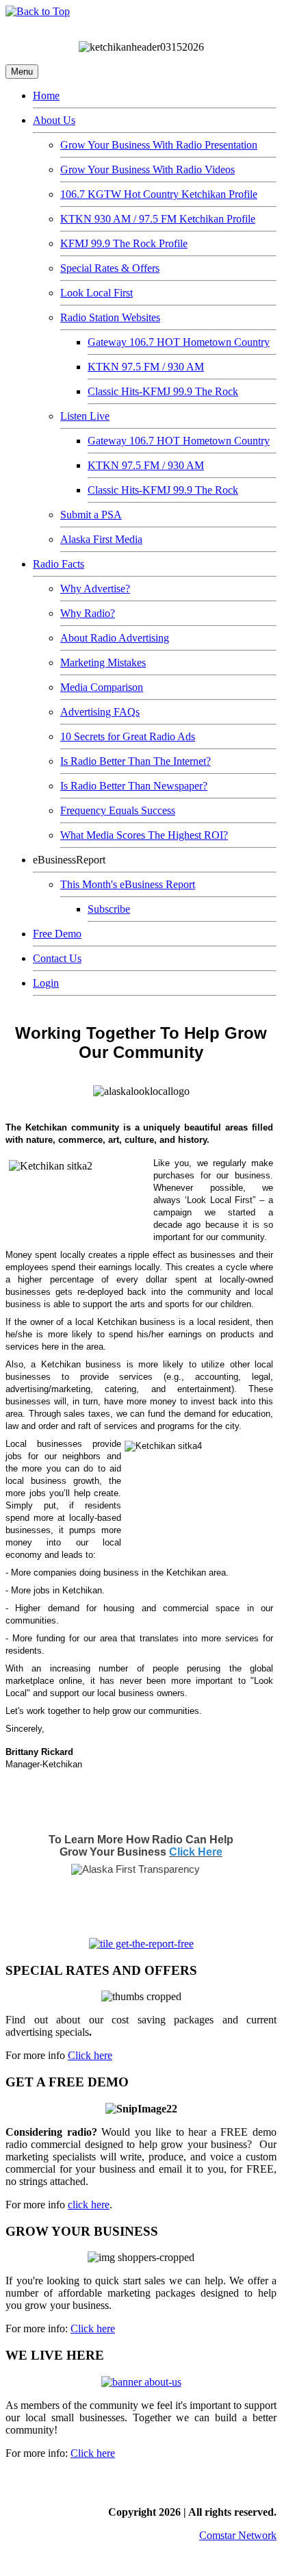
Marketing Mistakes (103, 662)
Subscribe (109, 909)
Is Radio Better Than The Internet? (136, 761)
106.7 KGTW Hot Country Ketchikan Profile (159, 194)
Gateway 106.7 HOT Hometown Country (179, 342)
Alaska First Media (101, 539)
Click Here (196, 1852)
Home (46, 96)
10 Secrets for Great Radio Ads (128, 736)
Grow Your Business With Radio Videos (148, 169)
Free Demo (57, 934)
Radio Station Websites (110, 317)
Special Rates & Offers (110, 268)
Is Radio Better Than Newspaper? (134, 786)
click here (89, 2205)
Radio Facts (59, 564)
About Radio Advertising (115, 638)
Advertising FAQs (100, 712)
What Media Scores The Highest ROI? (144, 835)
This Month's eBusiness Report (128, 884)
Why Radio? (88, 613)
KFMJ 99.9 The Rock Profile (124, 243)
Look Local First (97, 293)
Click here (90, 2055)
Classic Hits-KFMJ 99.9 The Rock (163, 391)
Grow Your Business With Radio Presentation (159, 145)
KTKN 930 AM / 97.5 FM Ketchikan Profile (158, 219)
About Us (54, 120)
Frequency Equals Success (118, 810)
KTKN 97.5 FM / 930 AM (146, 367)
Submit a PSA (91, 515)
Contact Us (57, 958)
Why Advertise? (95, 589)
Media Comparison (102, 687)
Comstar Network (238, 2535)
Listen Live (85, 416)
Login (46, 983)
